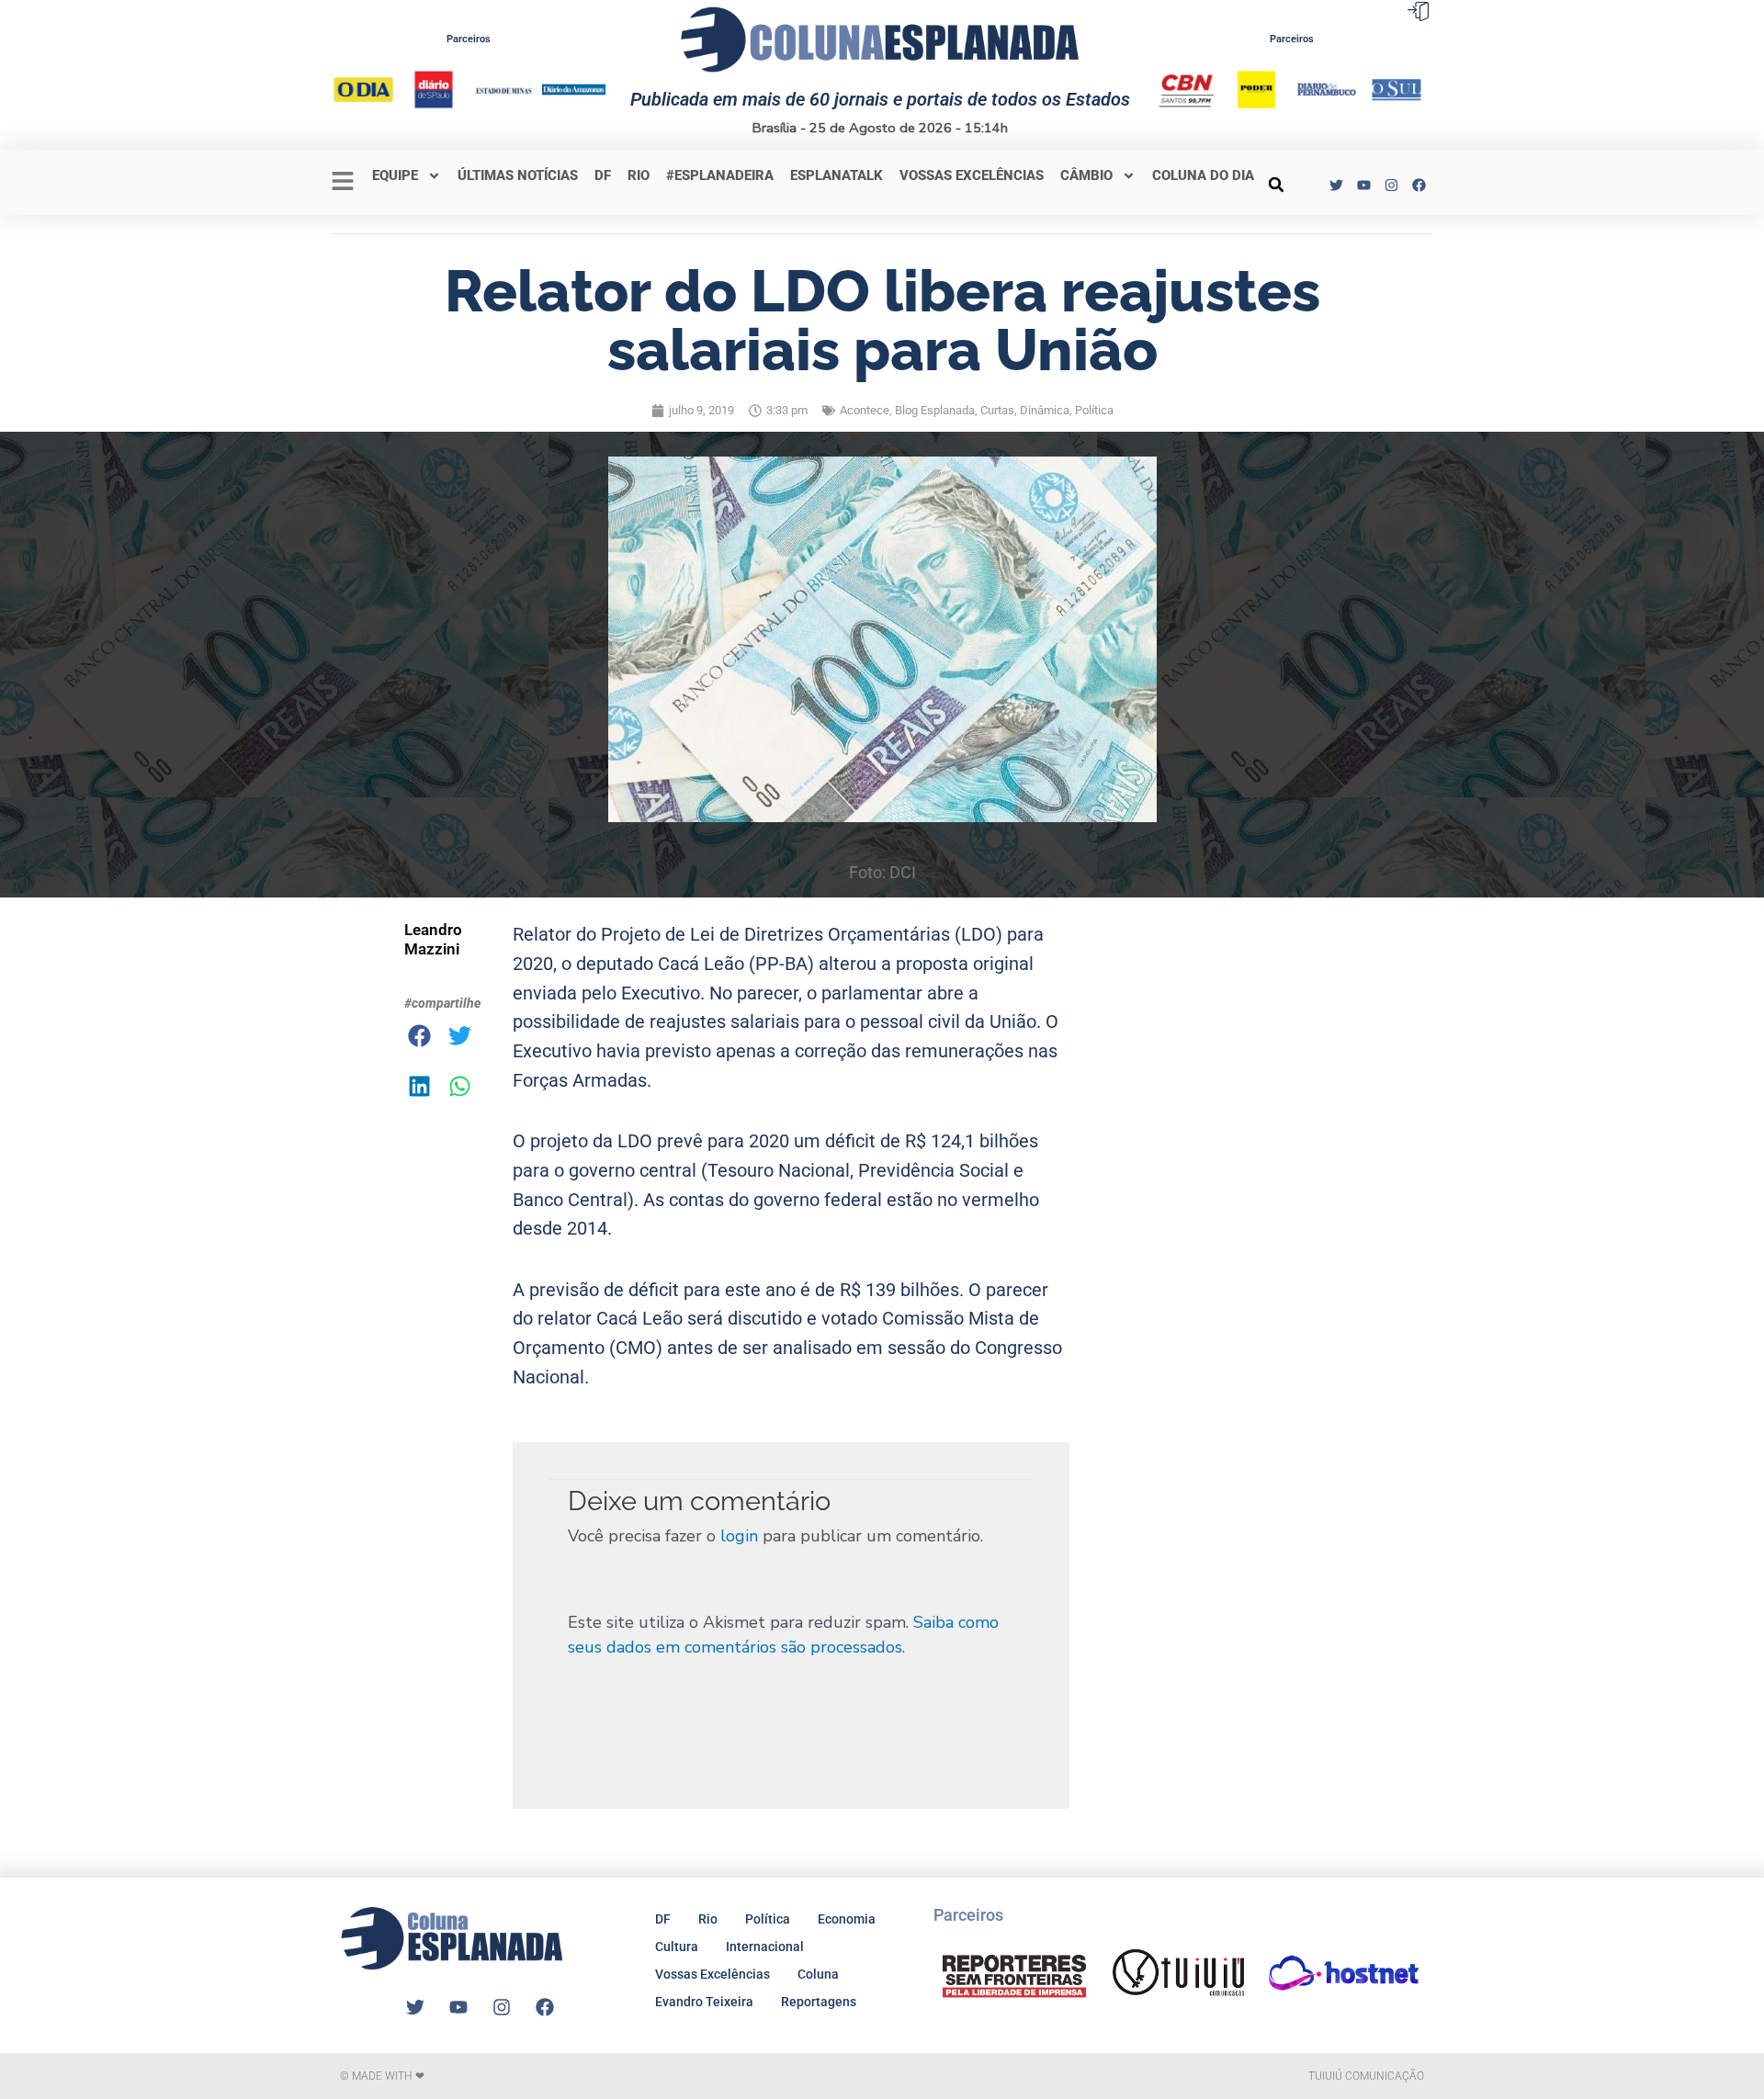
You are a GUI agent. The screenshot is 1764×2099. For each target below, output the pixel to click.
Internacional (765, 1947)
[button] (1276, 185)
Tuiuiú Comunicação (1366, 2076)
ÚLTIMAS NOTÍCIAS (518, 175)
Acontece (865, 410)
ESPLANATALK (837, 175)
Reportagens (819, 2002)
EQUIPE (395, 175)
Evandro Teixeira (704, 2002)
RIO (639, 175)
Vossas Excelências (972, 175)
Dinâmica (1045, 410)
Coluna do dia (1203, 175)
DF (603, 175)
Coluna (818, 1974)
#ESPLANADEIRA (720, 175)
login (739, 1536)
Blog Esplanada (935, 410)
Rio (708, 1919)
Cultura (677, 1947)
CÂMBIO (1086, 175)
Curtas (997, 410)
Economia (847, 1919)
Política (1094, 410)
